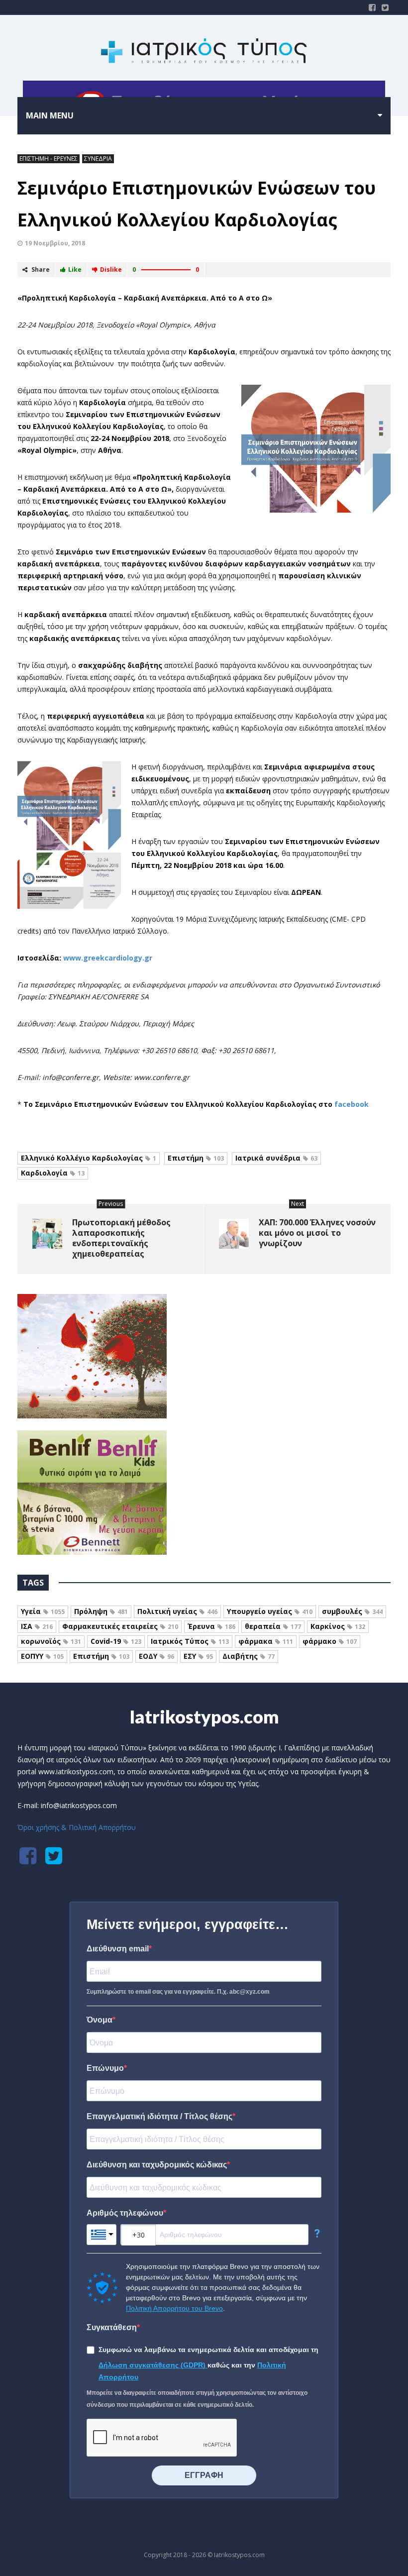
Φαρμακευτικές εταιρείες (120, 1626)
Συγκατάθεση (112, 2327)
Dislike (111, 269)
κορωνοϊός (51, 1641)
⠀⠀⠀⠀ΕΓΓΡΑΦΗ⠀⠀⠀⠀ (204, 2475)
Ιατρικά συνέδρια (276, 1158)
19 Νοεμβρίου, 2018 (55, 243)
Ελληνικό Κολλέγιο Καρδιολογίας (89, 1158)
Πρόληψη (101, 1611)
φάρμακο (330, 1641)
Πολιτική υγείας (177, 1611)
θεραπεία (273, 1626)
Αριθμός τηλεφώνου (125, 2213)
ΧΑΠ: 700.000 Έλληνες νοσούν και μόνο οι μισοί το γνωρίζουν (317, 1233)
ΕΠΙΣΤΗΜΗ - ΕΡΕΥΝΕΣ (49, 159)
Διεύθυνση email (118, 1949)
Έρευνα (211, 1626)
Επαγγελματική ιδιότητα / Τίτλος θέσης (159, 2116)
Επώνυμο (105, 2068)
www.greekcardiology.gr (108, 958)
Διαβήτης (249, 1656)
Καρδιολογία (53, 1173)
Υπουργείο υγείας (270, 1611)
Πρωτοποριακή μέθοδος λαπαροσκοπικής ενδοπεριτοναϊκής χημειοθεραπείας (121, 1238)
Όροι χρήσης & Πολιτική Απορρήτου (77, 1827)
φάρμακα (266, 1641)
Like (75, 269)
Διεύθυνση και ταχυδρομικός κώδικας (157, 2165)
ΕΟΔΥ (156, 1656)
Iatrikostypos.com (204, 1717)
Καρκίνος (338, 1626)
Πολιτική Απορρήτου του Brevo (174, 2308)
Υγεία (43, 1611)
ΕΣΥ (198, 1656)
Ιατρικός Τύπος (190, 1641)
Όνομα (100, 2020)
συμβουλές (352, 1611)
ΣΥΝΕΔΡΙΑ (98, 159)
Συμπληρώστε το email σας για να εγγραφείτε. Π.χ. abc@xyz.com (178, 1992)
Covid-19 (116, 1641)
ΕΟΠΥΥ (42, 1656)
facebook (352, 1104)
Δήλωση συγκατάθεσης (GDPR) (153, 2365)
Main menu (50, 115)
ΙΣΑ (37, 1626)
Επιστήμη (196, 1158)
